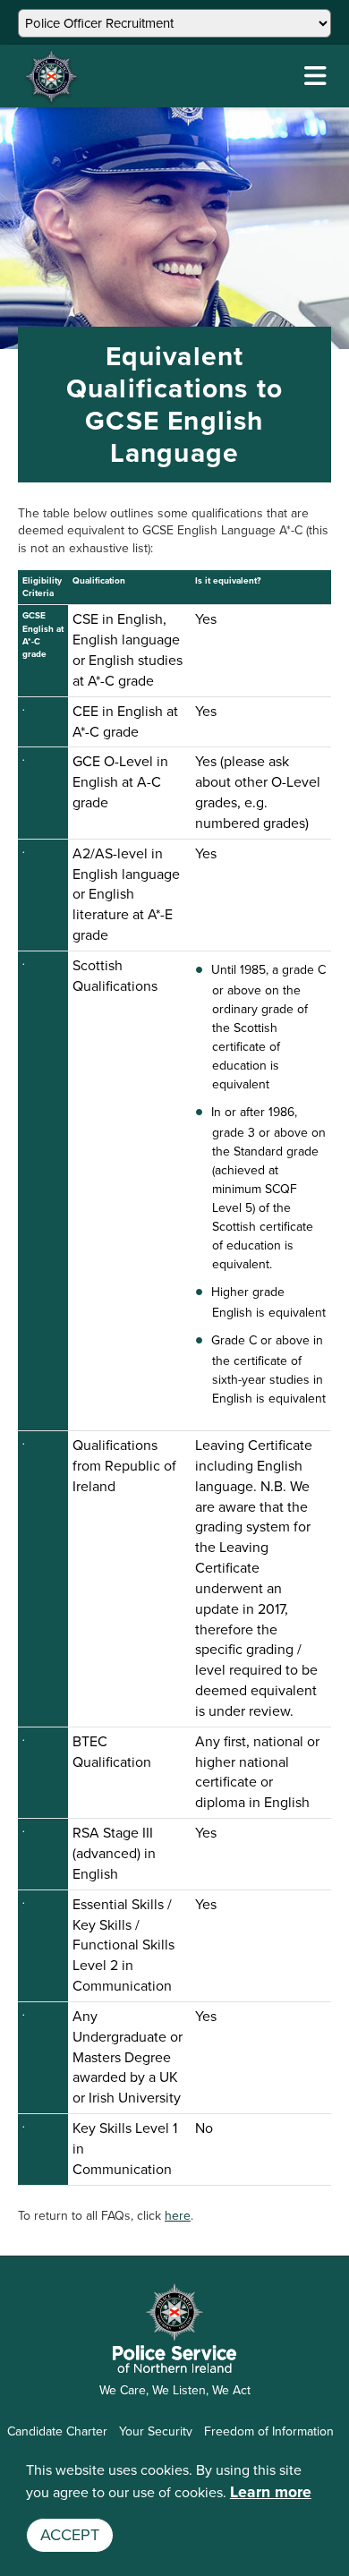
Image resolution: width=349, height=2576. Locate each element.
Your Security (156, 2431)
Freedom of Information (269, 2431)
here (178, 2216)
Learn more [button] (271, 2492)
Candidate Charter (57, 2431)
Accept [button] (70, 2535)
